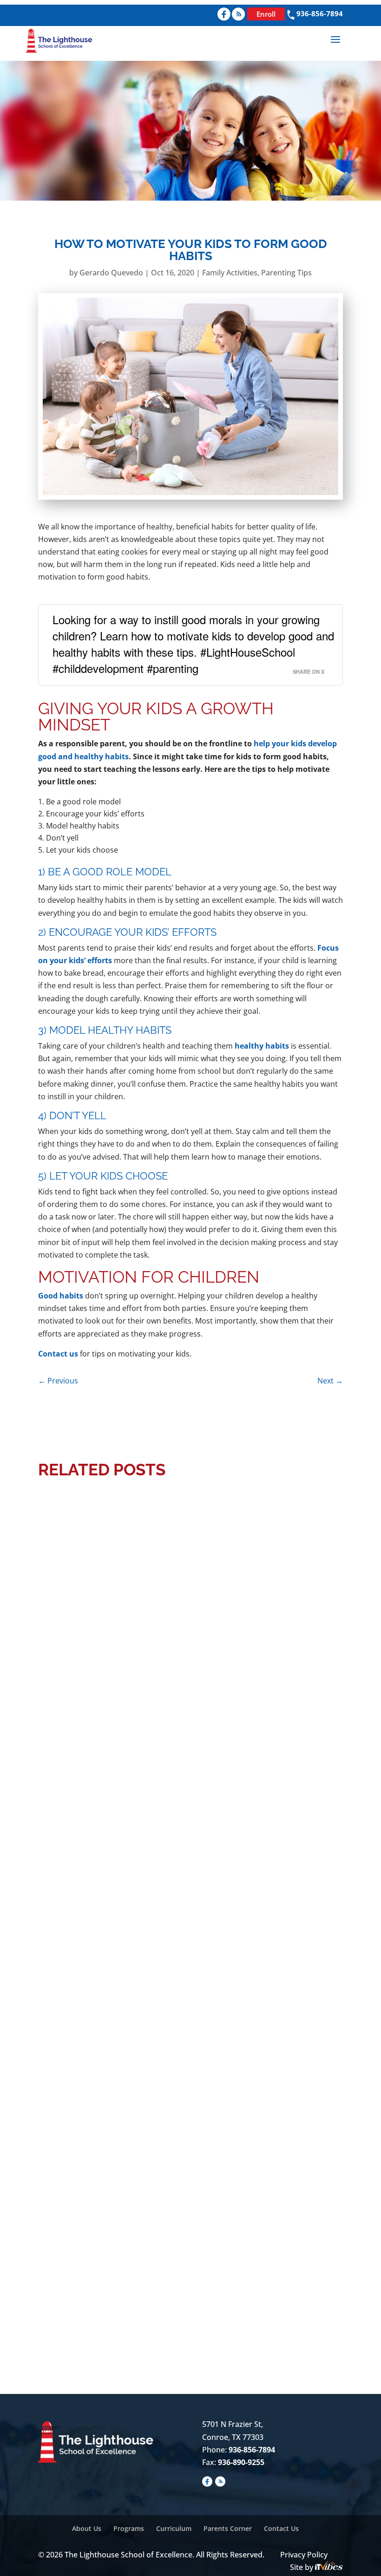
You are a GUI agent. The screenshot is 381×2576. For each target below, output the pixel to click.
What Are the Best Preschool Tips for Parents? (155, 1992)
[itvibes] (329, 2567)
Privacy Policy (304, 2555)
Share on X (309, 672)
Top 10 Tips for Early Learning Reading (136, 2278)
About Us (87, 2528)
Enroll (266, 14)
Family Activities (230, 273)
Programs (129, 2528)
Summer (299, 1720)
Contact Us (281, 2528)
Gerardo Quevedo (111, 273)
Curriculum (174, 2528)
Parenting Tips (286, 273)
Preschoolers (257, 1720)
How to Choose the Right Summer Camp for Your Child (172, 1705)
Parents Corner (228, 2528)
